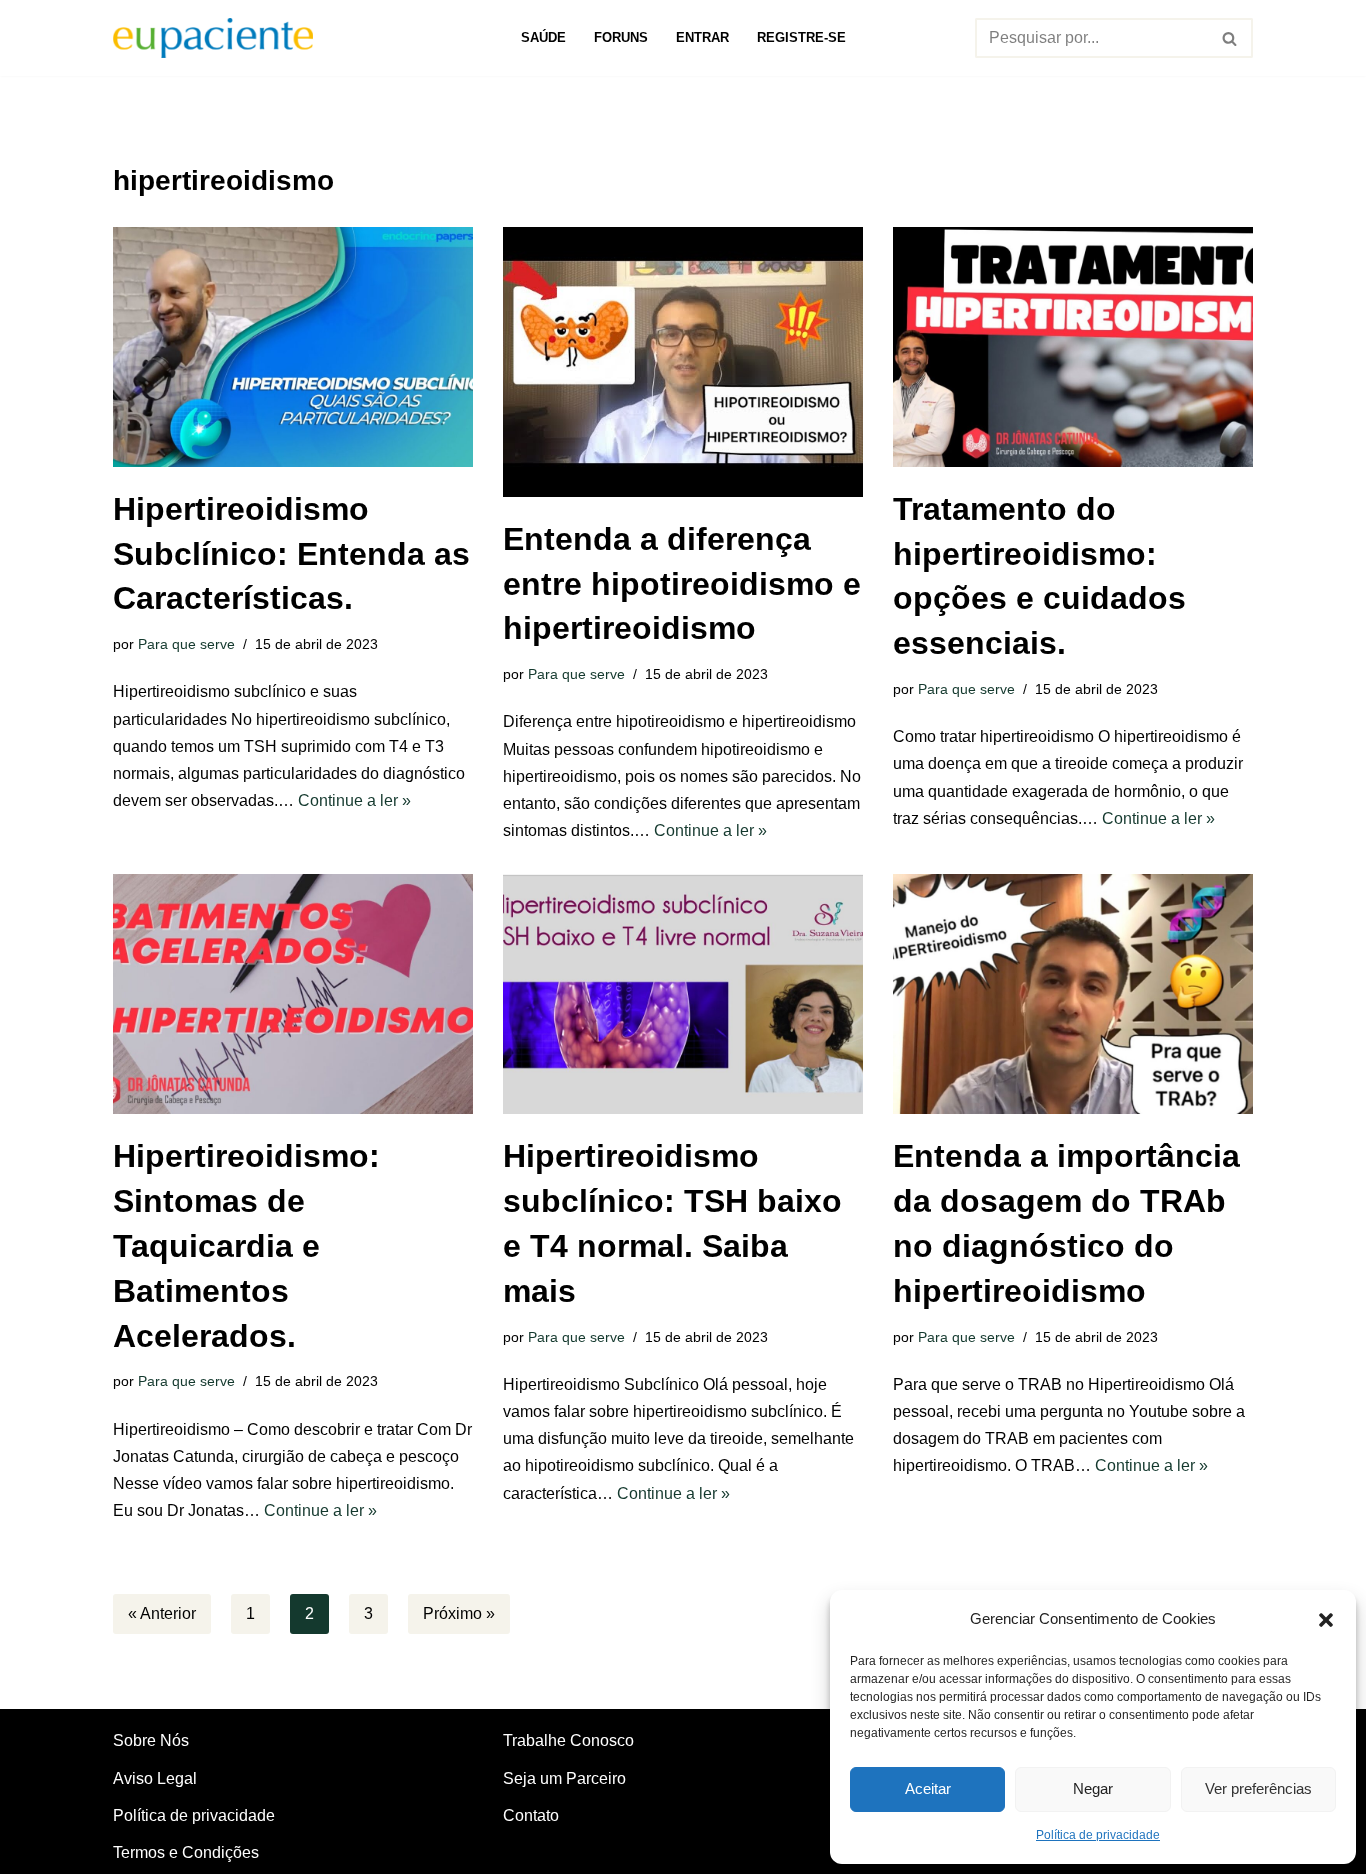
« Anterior (162, 1613)
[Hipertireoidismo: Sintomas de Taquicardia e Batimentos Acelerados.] (293, 994)
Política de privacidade (1098, 1835)
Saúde (543, 37)
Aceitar (928, 1788)
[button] (1326, 1618)
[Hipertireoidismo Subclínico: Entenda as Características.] (293, 347)
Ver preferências (1258, 1788)
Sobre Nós (151, 1740)
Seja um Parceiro (564, 1778)
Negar (1093, 1788)
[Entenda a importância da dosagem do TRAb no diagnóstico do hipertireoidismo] (1073, 994)
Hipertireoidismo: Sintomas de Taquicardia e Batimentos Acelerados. (246, 1245)
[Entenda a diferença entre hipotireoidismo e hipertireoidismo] (683, 362)
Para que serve (186, 644)
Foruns (621, 37)
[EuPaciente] (213, 38)
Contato (531, 1815)
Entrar (702, 37)
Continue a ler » (354, 800)
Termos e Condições (186, 1852)
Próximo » (459, 1613)
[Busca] (1230, 38)
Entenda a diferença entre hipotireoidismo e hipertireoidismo (682, 584)
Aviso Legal (155, 1778)
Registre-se (801, 37)
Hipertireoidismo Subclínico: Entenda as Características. (291, 554)
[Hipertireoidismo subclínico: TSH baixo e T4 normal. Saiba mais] (683, 994)
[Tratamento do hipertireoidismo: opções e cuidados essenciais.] (1073, 347)
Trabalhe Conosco (568, 1740)
